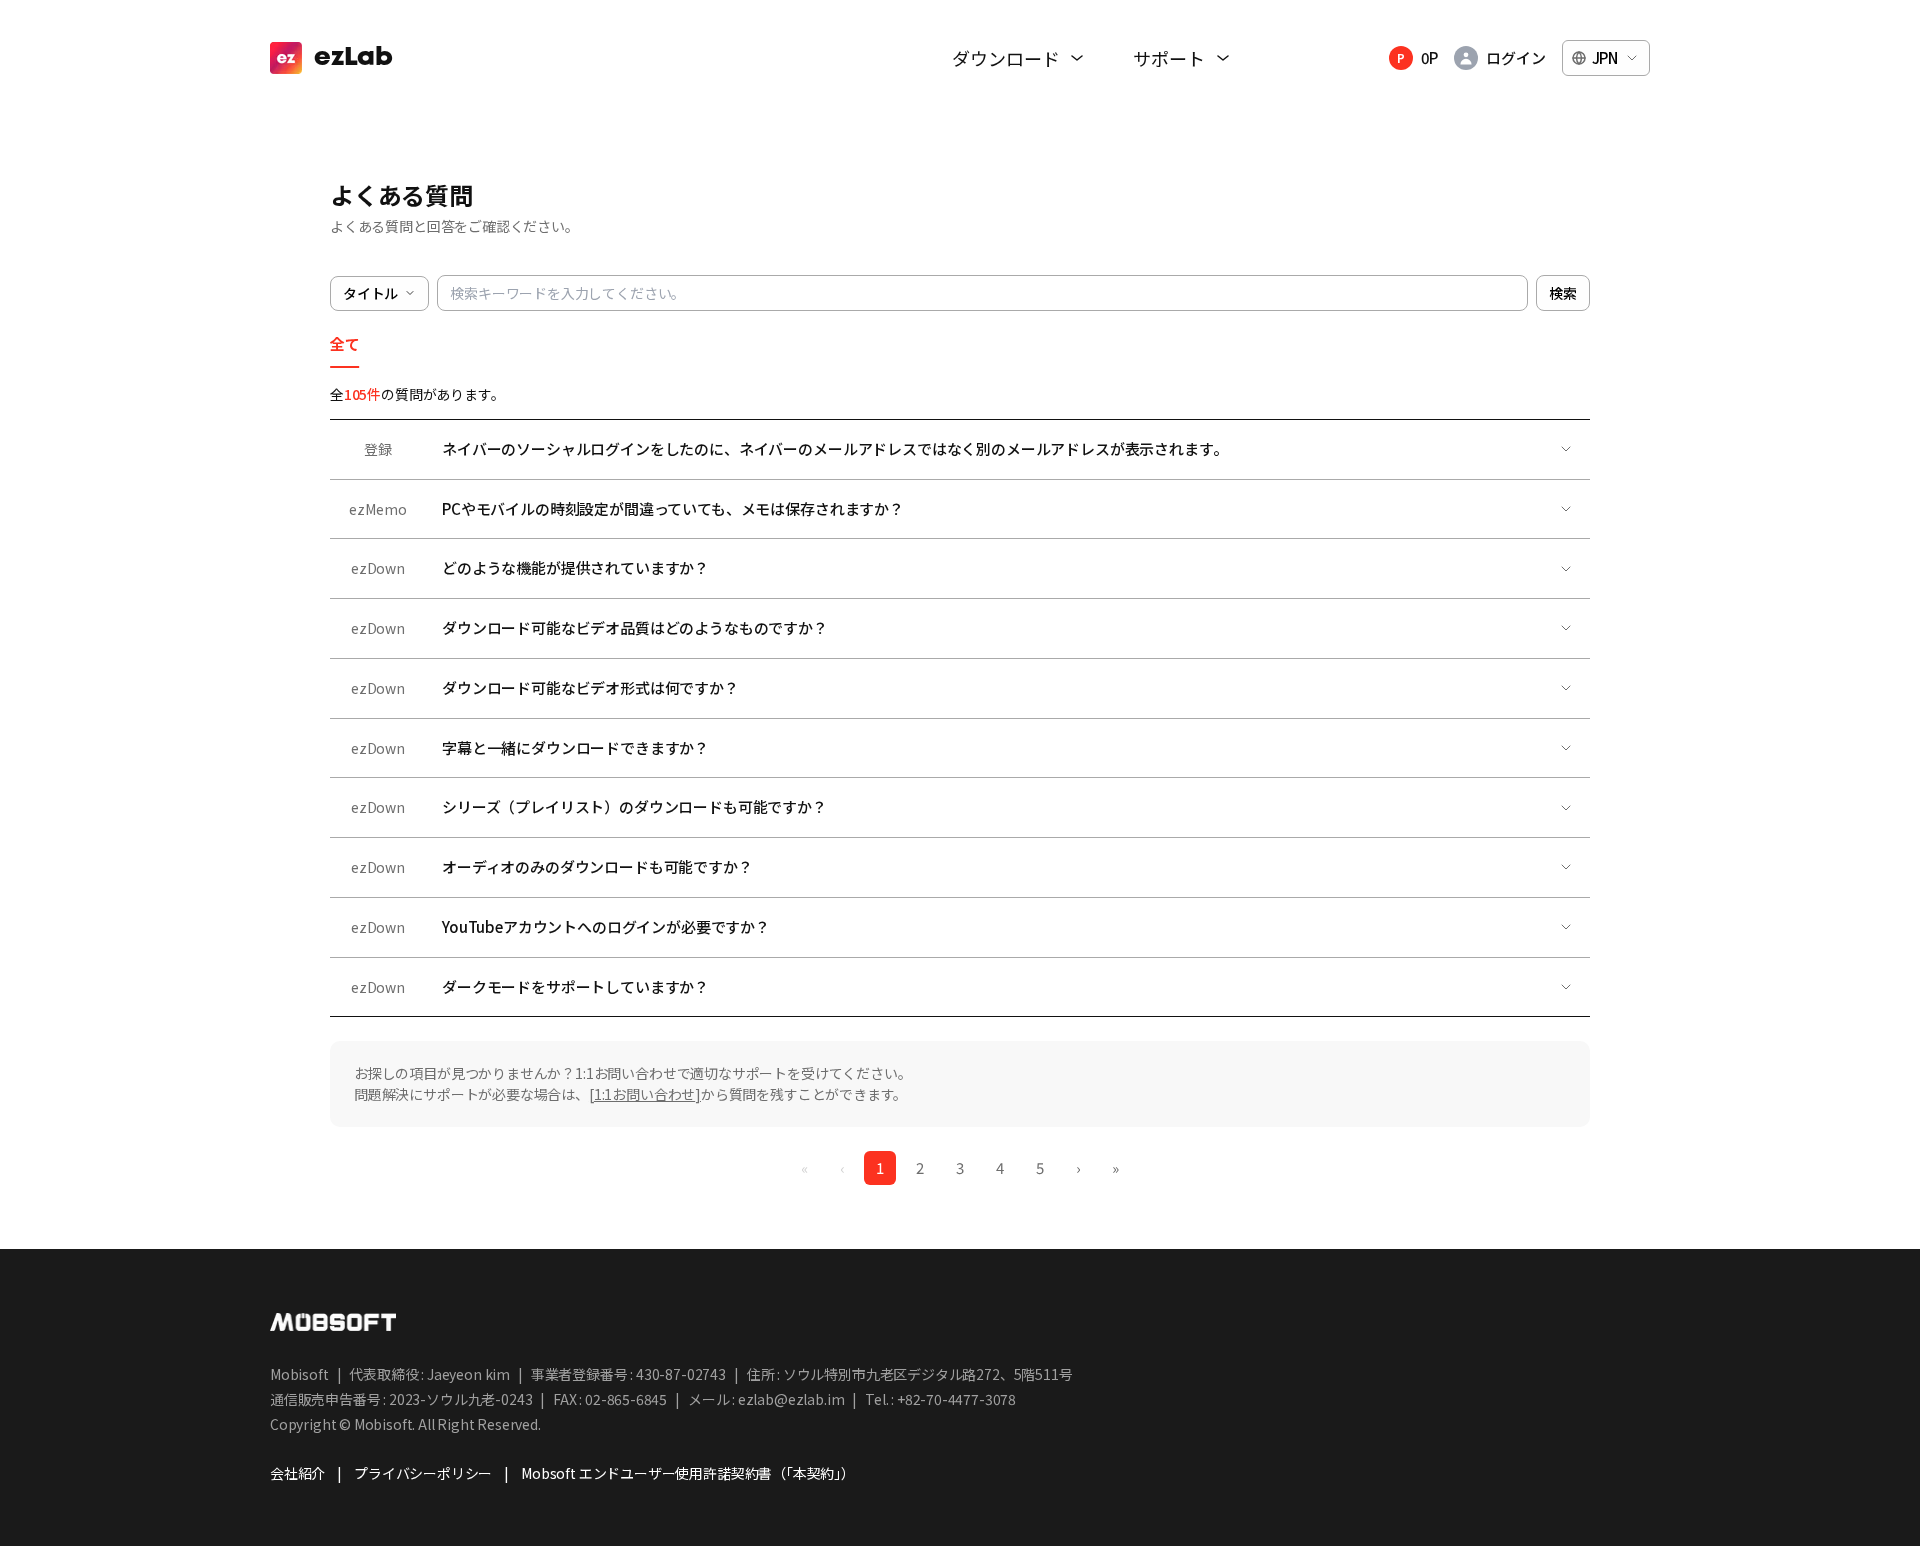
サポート (1168, 58)
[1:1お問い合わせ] (645, 1094)
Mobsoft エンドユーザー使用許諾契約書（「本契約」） (688, 1473)
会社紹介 (297, 1473)
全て (345, 344)
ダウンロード (1005, 58)
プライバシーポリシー (423, 1473)
